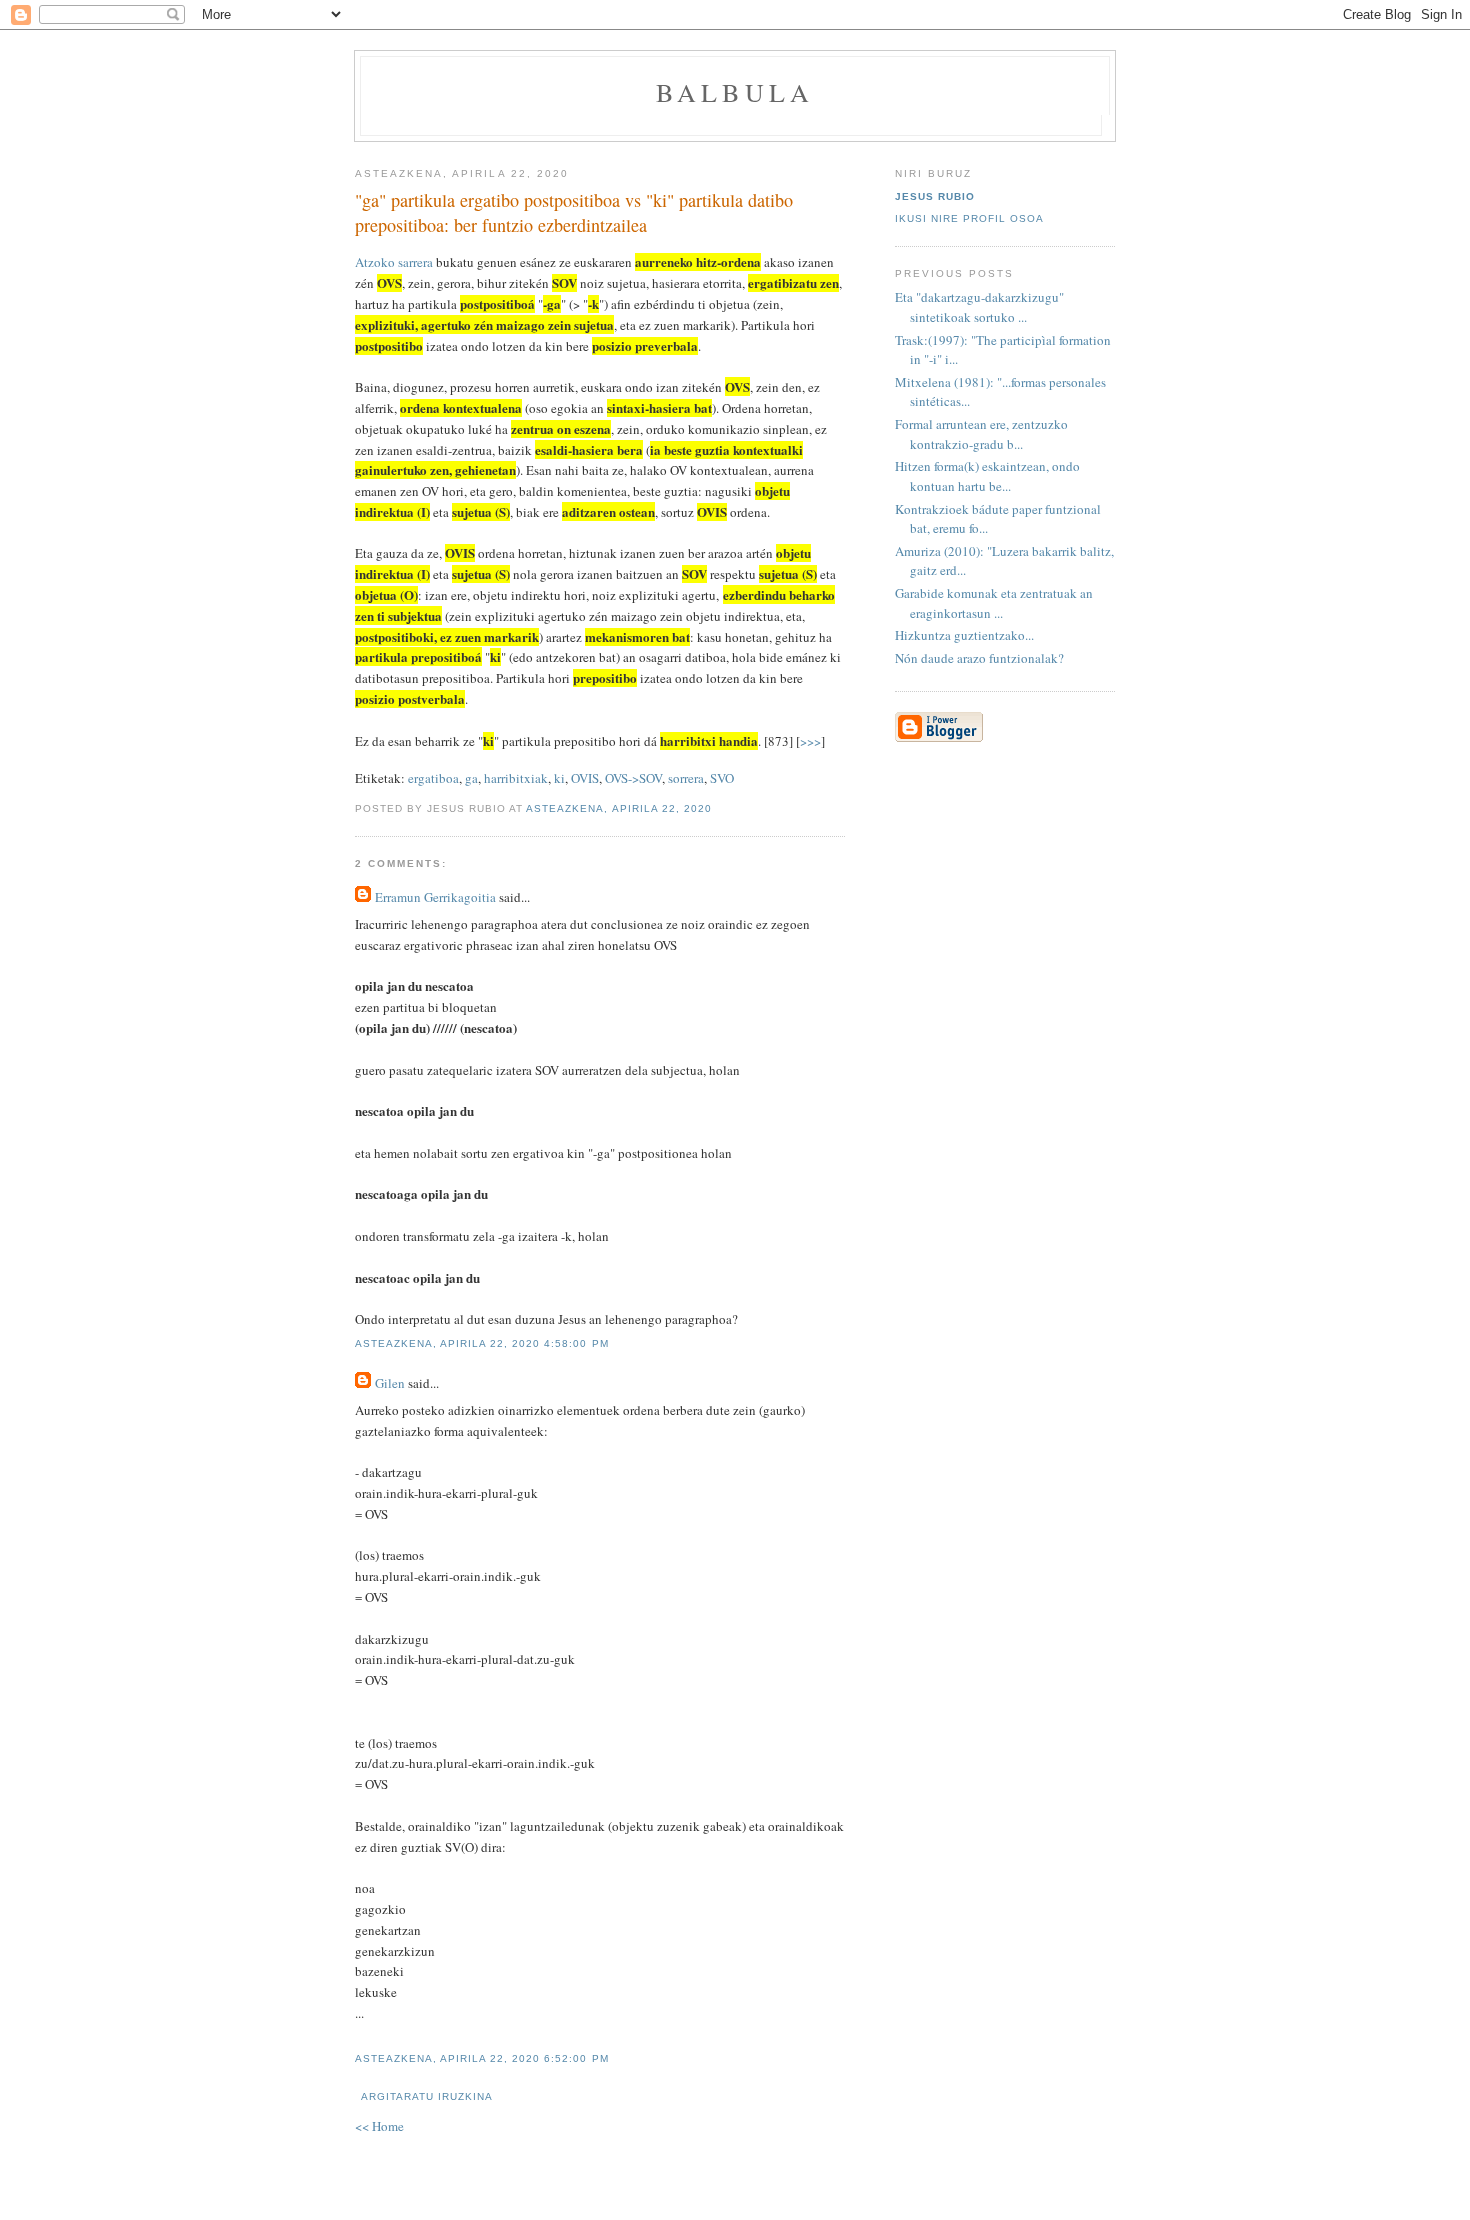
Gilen (390, 1383)
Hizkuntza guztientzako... (964, 635)
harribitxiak (516, 778)
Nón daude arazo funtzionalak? (979, 658)
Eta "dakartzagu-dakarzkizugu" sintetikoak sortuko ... (979, 307)
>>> (810, 741)
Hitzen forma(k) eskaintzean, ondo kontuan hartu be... (987, 476)
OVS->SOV (633, 778)
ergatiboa (433, 778)
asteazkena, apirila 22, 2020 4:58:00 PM (482, 1343)
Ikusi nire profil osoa (969, 218)
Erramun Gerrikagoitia (435, 897)
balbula (735, 92)
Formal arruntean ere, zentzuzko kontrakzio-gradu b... (981, 434)
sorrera (686, 778)
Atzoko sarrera (394, 262)
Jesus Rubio (935, 196)
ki (559, 778)
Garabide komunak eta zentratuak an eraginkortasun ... (994, 603)
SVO (722, 778)
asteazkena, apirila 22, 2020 (618, 808)
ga (471, 778)
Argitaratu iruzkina (427, 2096)
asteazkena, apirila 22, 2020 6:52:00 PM (482, 2058)
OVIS (585, 778)
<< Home (379, 2126)
